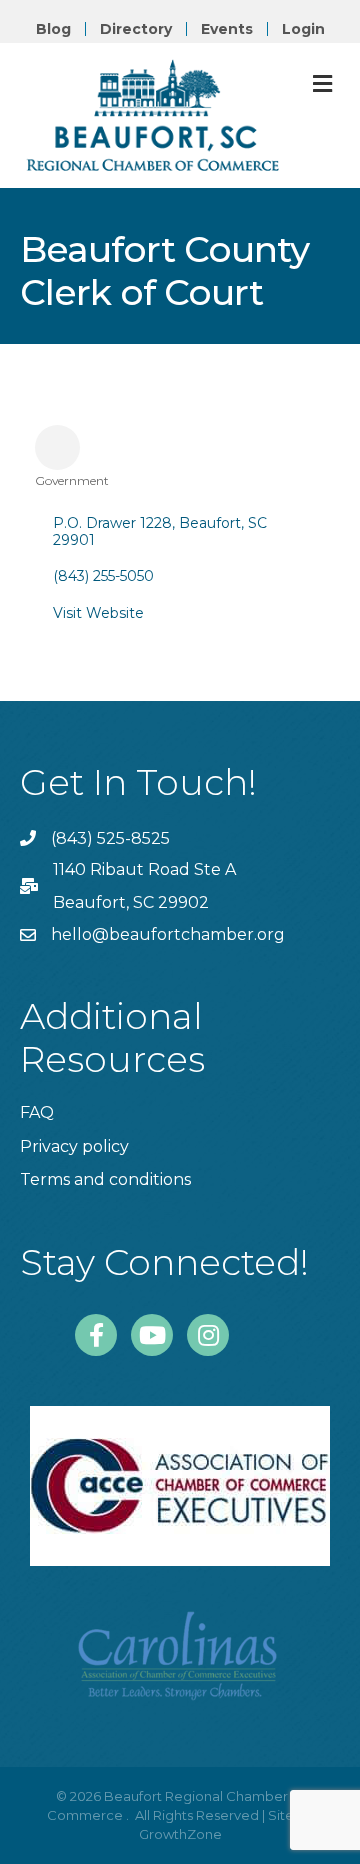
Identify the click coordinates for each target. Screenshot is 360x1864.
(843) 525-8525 (110, 838)
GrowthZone (180, 1834)
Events (227, 29)
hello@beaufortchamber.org (168, 934)
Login (303, 29)
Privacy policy (74, 1146)
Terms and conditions (105, 1179)
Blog (53, 29)
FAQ (37, 1112)
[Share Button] (57, 447)
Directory (136, 29)
